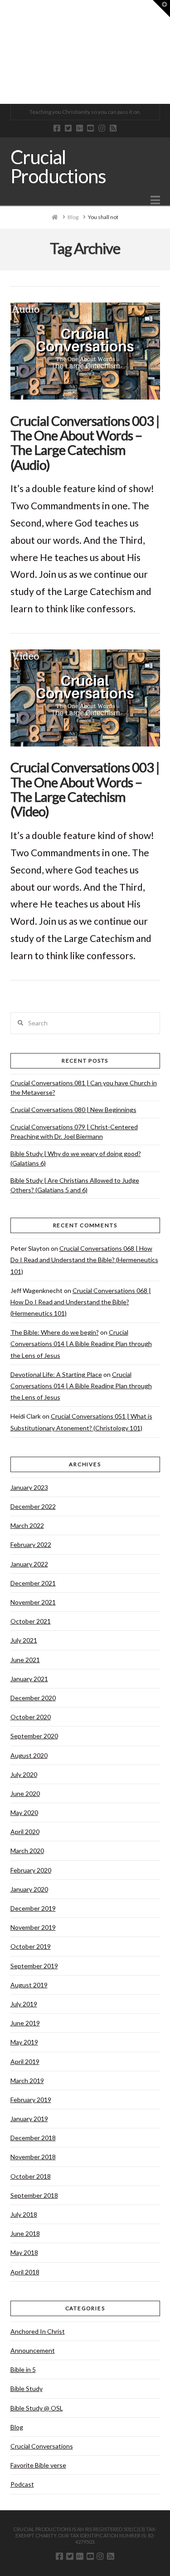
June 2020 (25, 1793)
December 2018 (33, 2138)
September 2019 (34, 1966)
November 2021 (33, 1602)
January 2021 (29, 1679)
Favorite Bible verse (38, 2465)
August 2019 (29, 1985)
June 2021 (25, 1660)
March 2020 (27, 1851)
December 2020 (33, 1698)
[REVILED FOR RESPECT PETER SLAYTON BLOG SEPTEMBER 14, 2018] (0, 52)
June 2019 (25, 2023)
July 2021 (24, 1640)
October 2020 (31, 1717)
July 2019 (24, 2004)
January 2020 (29, 1889)
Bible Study (27, 2388)
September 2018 (34, 2195)
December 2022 (33, 1506)
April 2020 (25, 1832)
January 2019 (29, 2119)
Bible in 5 (23, 2369)
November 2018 (33, 2157)
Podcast (22, 2484)
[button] (155, 200)
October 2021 (31, 1621)
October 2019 (31, 1946)
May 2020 (24, 1812)
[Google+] (80, 128)
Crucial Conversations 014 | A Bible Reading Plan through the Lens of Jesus (81, 1344)
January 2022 (29, 1564)
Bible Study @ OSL (37, 2408)
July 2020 (24, 1774)
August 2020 (29, 1755)
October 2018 (31, 2176)
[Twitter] (68, 128)
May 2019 (24, 2042)
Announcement (33, 2350)
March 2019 (27, 2081)
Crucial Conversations (42, 2446)
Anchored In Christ (38, 2331)
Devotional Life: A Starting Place (56, 1374)
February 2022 (31, 1544)
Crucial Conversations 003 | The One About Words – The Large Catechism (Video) (85, 789)
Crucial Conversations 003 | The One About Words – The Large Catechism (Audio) (85, 443)
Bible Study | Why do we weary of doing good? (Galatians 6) (76, 1158)
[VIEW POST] (85, 351)
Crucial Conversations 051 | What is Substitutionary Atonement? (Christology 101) (81, 1422)
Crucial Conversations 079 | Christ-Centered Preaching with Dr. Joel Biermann (74, 1132)
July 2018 (24, 2214)
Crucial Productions (58, 166)
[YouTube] (90, 128)
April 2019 (25, 2061)
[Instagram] (102, 128)
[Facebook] (57, 128)
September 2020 (34, 1736)
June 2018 (25, 2233)
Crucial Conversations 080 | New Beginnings (73, 1110)
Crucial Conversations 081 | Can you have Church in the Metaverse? (84, 1088)
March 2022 (27, 1525)
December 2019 (33, 1908)
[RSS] (113, 128)
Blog (17, 2427)
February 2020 (31, 1870)
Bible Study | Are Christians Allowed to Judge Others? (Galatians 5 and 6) (75, 1185)
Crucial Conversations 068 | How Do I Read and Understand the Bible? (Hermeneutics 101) (84, 1260)
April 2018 (25, 2272)
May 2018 (24, 2252)
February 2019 (31, 2100)
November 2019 (33, 1927)
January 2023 (29, 1487)
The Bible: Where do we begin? (55, 1332)
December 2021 (33, 1583)
